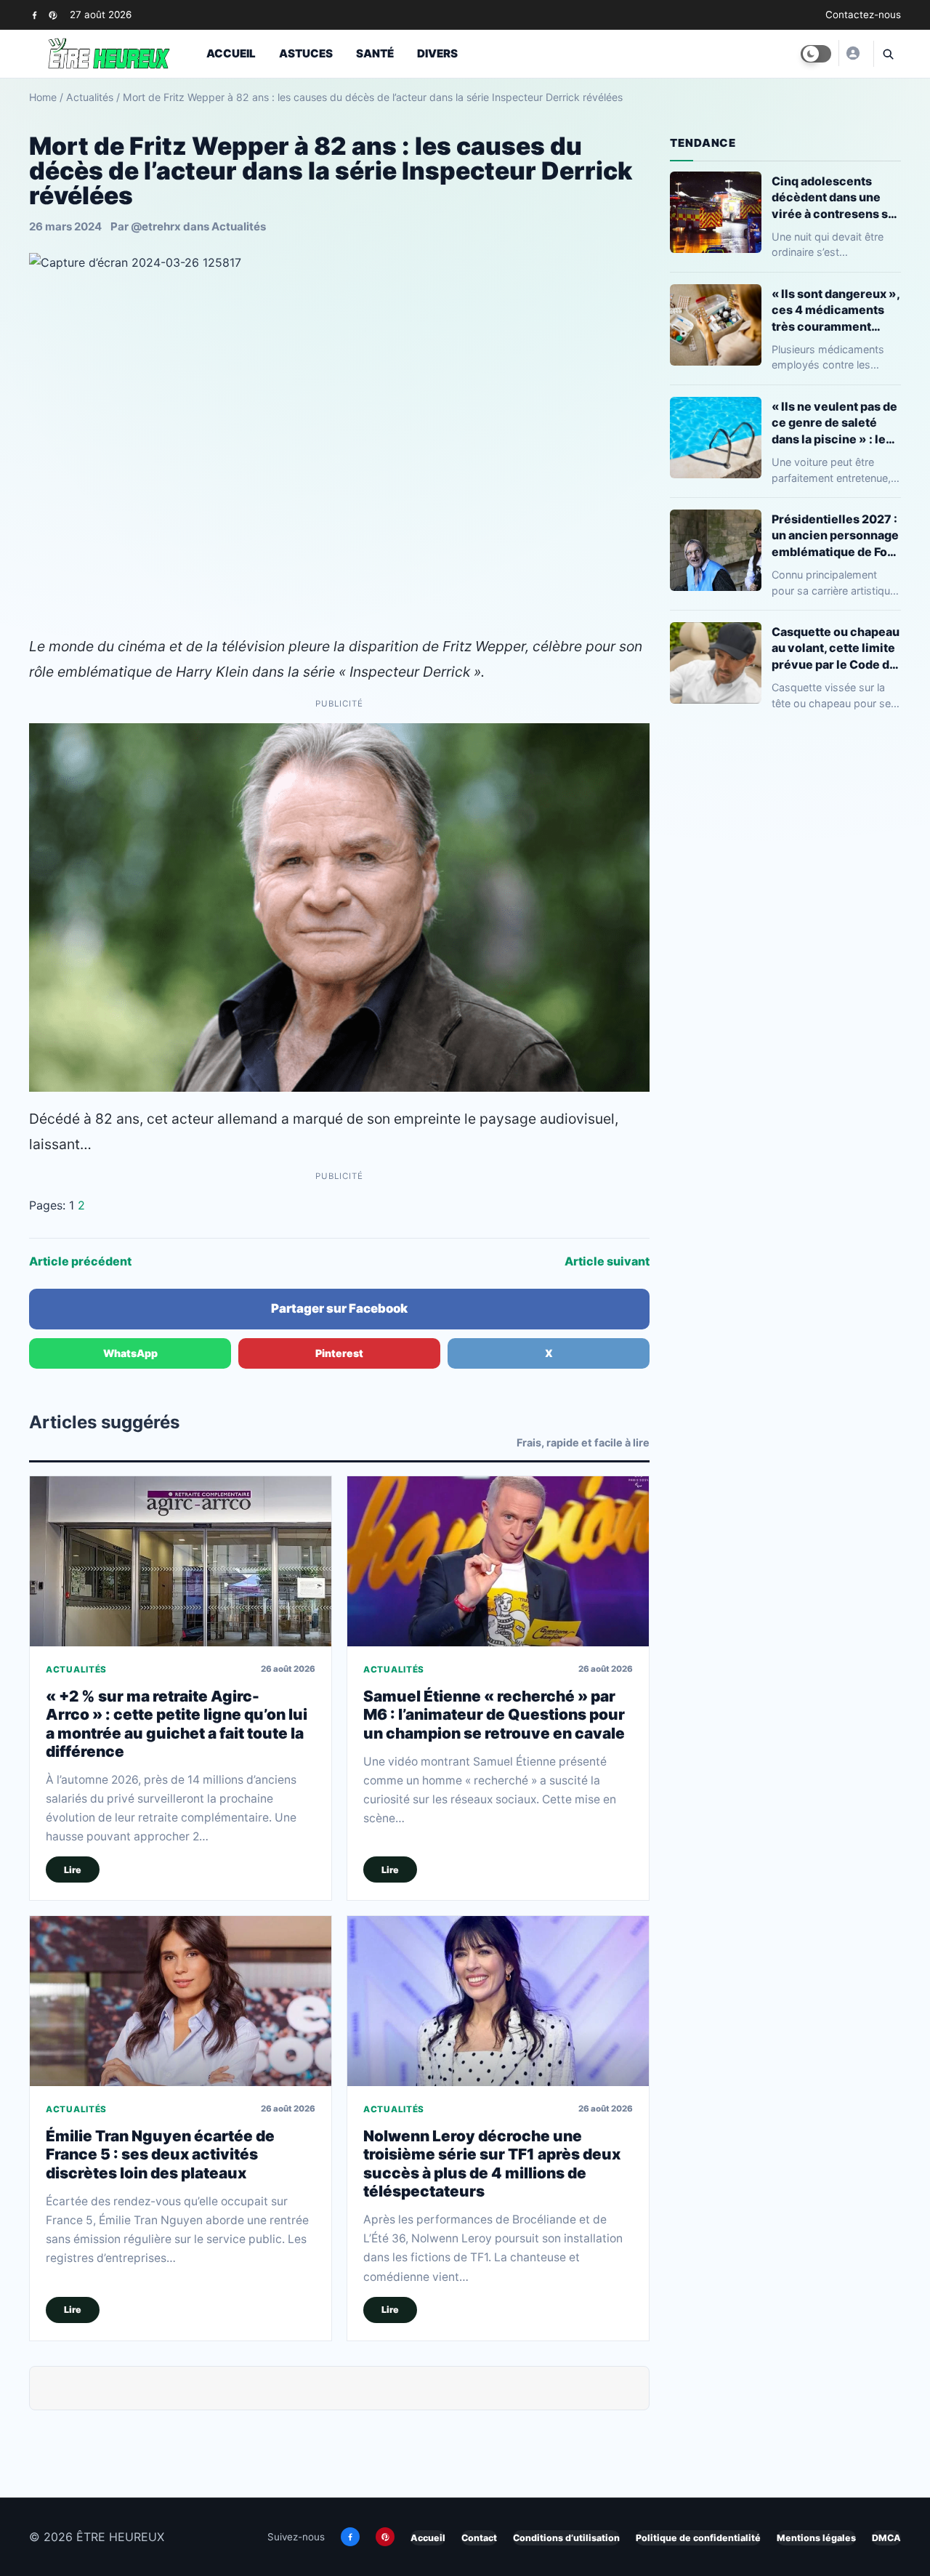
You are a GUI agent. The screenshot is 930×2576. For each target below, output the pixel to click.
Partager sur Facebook (339, 1308)
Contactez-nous (863, 15)
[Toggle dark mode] (816, 54)
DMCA (886, 2538)
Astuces (306, 53)
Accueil (231, 53)
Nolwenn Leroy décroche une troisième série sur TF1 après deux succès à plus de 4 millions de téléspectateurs (492, 2164)
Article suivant (607, 1261)
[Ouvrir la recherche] (887, 54)
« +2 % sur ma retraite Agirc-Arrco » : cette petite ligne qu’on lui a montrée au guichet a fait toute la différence (177, 1724)
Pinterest (339, 1353)
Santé (375, 53)
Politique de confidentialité (698, 2538)
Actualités (90, 97)
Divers (437, 53)
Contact (479, 2538)
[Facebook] (35, 15)
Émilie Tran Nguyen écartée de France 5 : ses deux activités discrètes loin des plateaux (160, 2154)
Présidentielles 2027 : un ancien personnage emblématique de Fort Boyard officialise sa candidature (835, 535)
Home (43, 97)
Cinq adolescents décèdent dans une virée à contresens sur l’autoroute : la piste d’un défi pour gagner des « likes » (836, 197)
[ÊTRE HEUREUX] (852, 53)
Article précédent (80, 1261)
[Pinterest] (53, 15)
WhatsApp (130, 1353)
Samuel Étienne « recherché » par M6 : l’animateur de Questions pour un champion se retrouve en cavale (494, 1715)
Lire (73, 1870)
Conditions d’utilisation (566, 2538)
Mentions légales (816, 2538)
